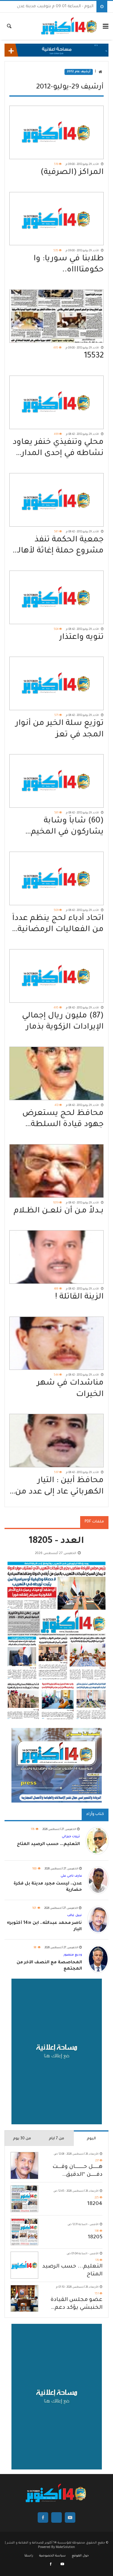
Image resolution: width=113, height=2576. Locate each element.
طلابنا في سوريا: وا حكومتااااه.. (69, 265)
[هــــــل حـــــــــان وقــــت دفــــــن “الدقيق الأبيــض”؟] (24, 2165)
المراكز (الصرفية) (72, 173)
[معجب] (51, 2565)
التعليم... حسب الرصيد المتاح (72, 2271)
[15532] (56, 316)
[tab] (91, 2138)
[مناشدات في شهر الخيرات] (56, 1343)
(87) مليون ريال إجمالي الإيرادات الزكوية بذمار (63, 1022)
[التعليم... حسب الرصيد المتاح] (24, 2265)
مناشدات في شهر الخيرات (70, 1389)
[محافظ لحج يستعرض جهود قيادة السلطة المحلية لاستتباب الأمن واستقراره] (56, 1073)
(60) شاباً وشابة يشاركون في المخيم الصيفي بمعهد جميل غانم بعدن (65, 827)
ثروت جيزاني (71, 1837)
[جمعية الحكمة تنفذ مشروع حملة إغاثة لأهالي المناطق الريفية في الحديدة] (56, 500)
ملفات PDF (94, 1522)
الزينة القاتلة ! (79, 1297)
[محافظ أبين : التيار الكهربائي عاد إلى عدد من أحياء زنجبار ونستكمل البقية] (56, 1441)
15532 (94, 356)
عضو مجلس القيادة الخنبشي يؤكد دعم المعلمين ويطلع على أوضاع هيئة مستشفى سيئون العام (74, 2304)
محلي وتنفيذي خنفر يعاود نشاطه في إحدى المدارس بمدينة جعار (57, 449)
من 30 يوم (22, 2139)
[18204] (24, 2199)
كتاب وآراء (95, 1814)
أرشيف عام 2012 (79, 72)
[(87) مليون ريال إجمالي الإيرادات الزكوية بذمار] (56, 976)
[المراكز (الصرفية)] (56, 132)
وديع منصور (73, 1955)
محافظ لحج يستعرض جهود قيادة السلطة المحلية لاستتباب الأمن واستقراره (61, 1120)
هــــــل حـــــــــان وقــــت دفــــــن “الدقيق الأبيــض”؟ (77, 2171)
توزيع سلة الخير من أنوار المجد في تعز (60, 729)
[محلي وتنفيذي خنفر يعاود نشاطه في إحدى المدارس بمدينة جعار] (56, 402)
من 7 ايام (56, 2139)
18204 (95, 2204)
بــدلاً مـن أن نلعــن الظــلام (59, 1211)
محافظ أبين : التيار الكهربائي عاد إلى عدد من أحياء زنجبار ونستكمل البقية (59, 1487)
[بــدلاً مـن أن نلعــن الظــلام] (56, 1171)
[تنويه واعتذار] (56, 597)
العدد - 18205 (56, 1542)
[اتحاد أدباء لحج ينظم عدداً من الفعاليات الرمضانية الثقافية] (56, 878)
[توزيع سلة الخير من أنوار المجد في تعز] (56, 683)
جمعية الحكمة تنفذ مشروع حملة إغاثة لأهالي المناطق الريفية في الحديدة (58, 546)
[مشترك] (62, 2565)
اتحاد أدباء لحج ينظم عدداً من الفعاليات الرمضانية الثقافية (58, 925)
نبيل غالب (74, 1915)
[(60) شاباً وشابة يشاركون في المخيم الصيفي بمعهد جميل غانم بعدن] (56, 781)
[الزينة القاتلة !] (56, 1257)
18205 (95, 2237)
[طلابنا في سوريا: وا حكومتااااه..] (56, 219)
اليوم (91, 2139)
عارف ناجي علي (71, 1876)
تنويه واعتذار (81, 638)
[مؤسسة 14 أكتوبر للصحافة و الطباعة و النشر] (69, 26)
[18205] (24, 2232)
